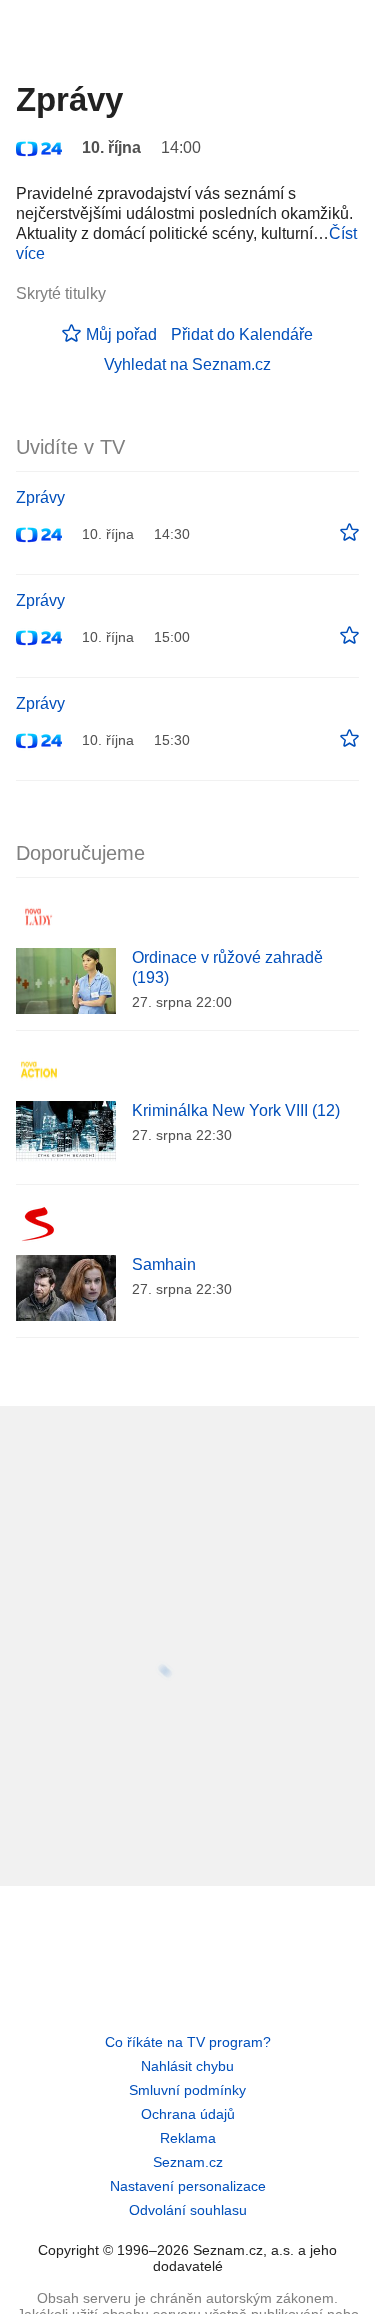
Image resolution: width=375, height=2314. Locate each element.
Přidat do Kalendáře (242, 334)
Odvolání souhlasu (188, 2210)
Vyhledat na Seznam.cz (187, 364)
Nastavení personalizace (188, 2186)
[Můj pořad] (349, 533)
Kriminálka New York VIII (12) (236, 1110)
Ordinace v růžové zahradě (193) (227, 967)
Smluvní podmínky (187, 2090)
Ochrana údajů (188, 2114)
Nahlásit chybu (187, 2066)
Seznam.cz (188, 2162)
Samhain (164, 1264)
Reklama (188, 2138)
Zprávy (40, 497)
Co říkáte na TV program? (188, 2042)
